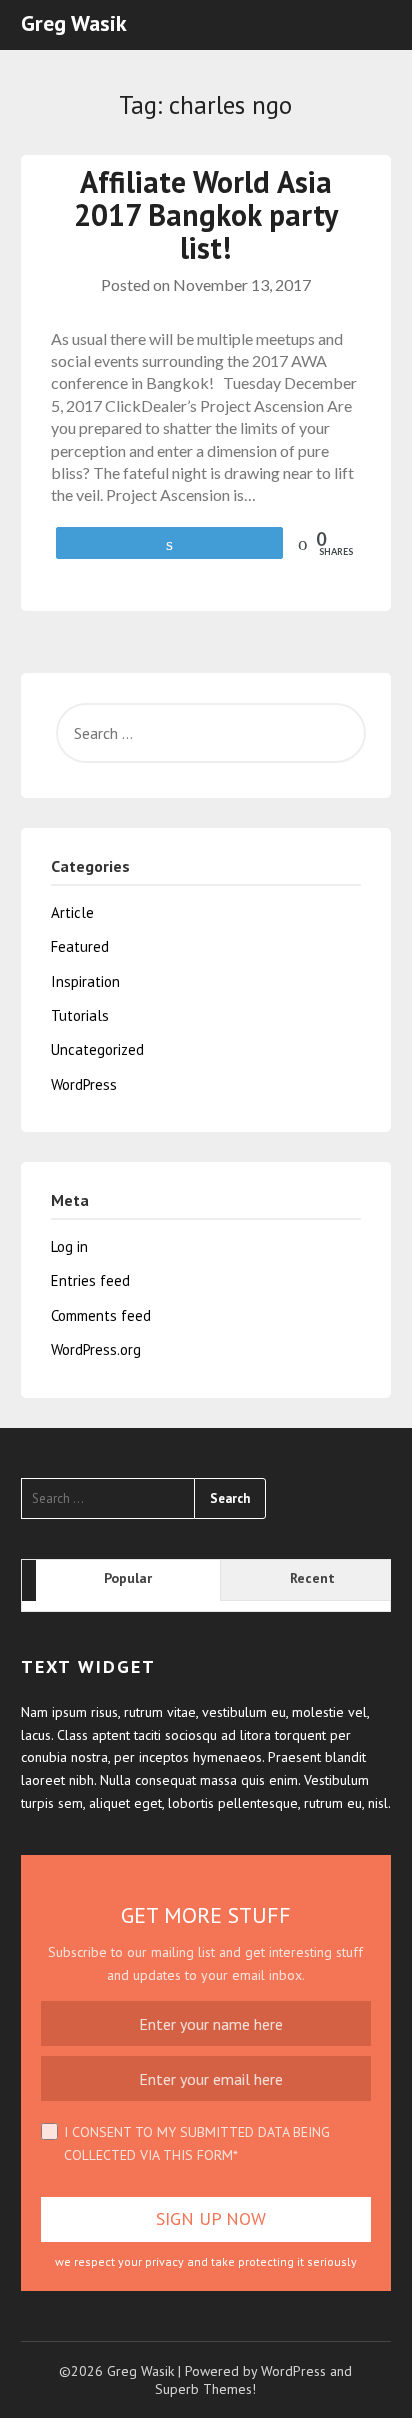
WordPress (84, 1084)
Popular (128, 1578)
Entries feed (90, 1280)
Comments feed (101, 1315)
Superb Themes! (205, 2389)
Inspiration (85, 981)
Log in (69, 1246)
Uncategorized (97, 1049)
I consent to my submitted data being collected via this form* (197, 2143)
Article (72, 912)
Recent (312, 1578)
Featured (80, 946)
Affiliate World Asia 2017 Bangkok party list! (206, 214)
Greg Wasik (74, 23)
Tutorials (80, 1015)
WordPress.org (96, 1349)
